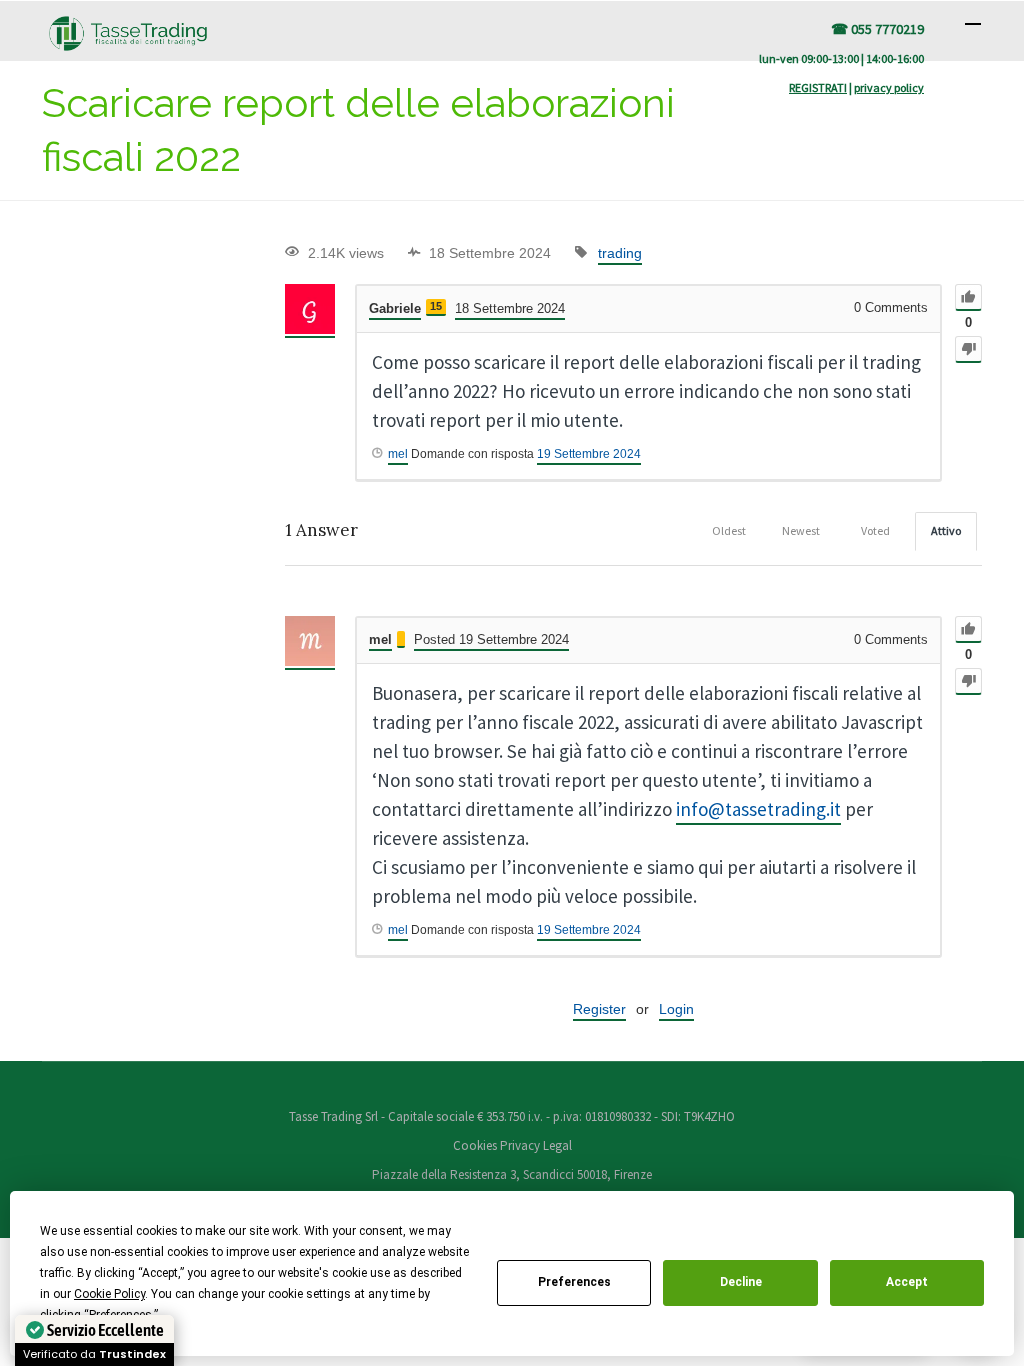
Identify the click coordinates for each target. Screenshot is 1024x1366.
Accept (907, 1282)
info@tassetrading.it (758, 809)
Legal (557, 1145)
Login (676, 1009)
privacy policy (889, 87)
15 (436, 306)
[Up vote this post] (968, 297)
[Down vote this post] (968, 349)
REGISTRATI (818, 87)
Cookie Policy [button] (109, 1294)
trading (620, 253)
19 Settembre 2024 (589, 454)
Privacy (520, 1145)
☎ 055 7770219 (877, 29)
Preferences (574, 1282)
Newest (801, 530)
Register (599, 1009)
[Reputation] (401, 639)
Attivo (946, 530)
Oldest (729, 530)
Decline (741, 1282)
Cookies (476, 1145)
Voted (875, 530)
